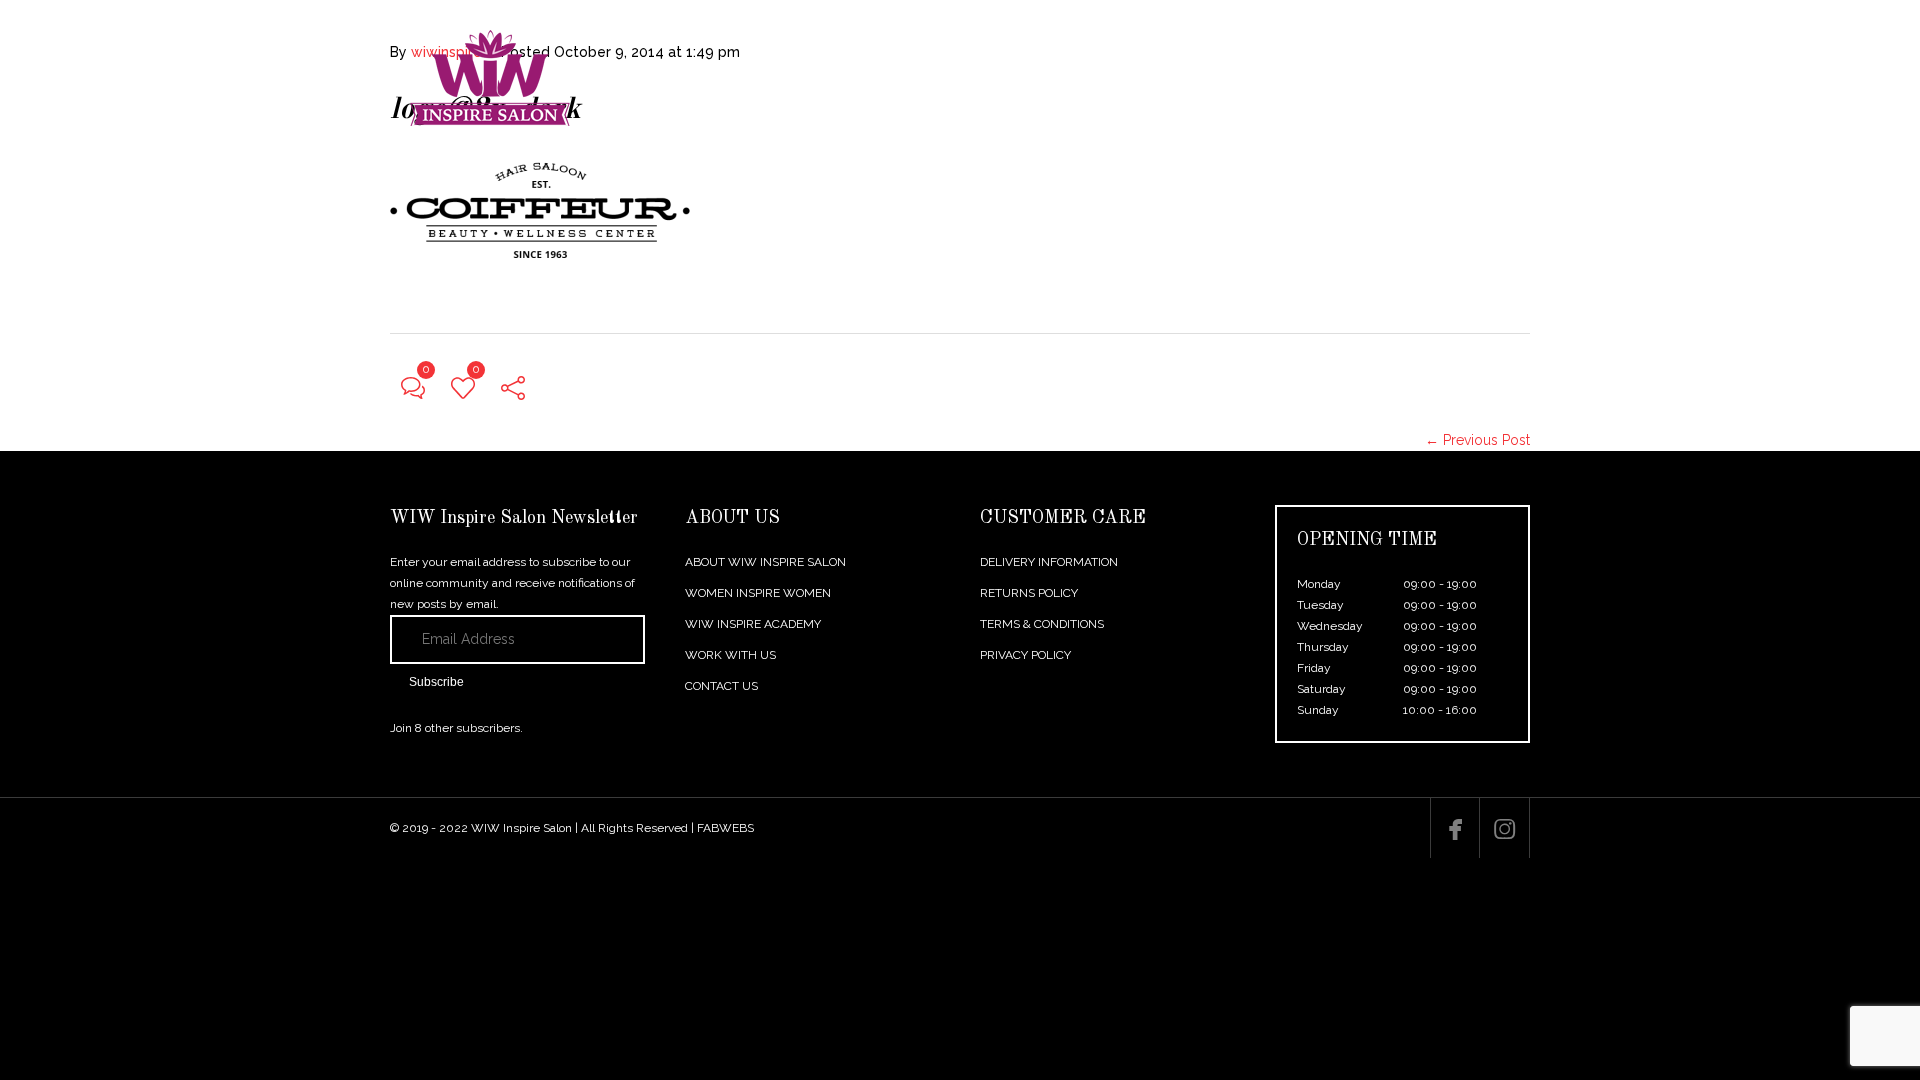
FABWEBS (725, 828)
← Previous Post (1477, 440)
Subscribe (436, 682)
